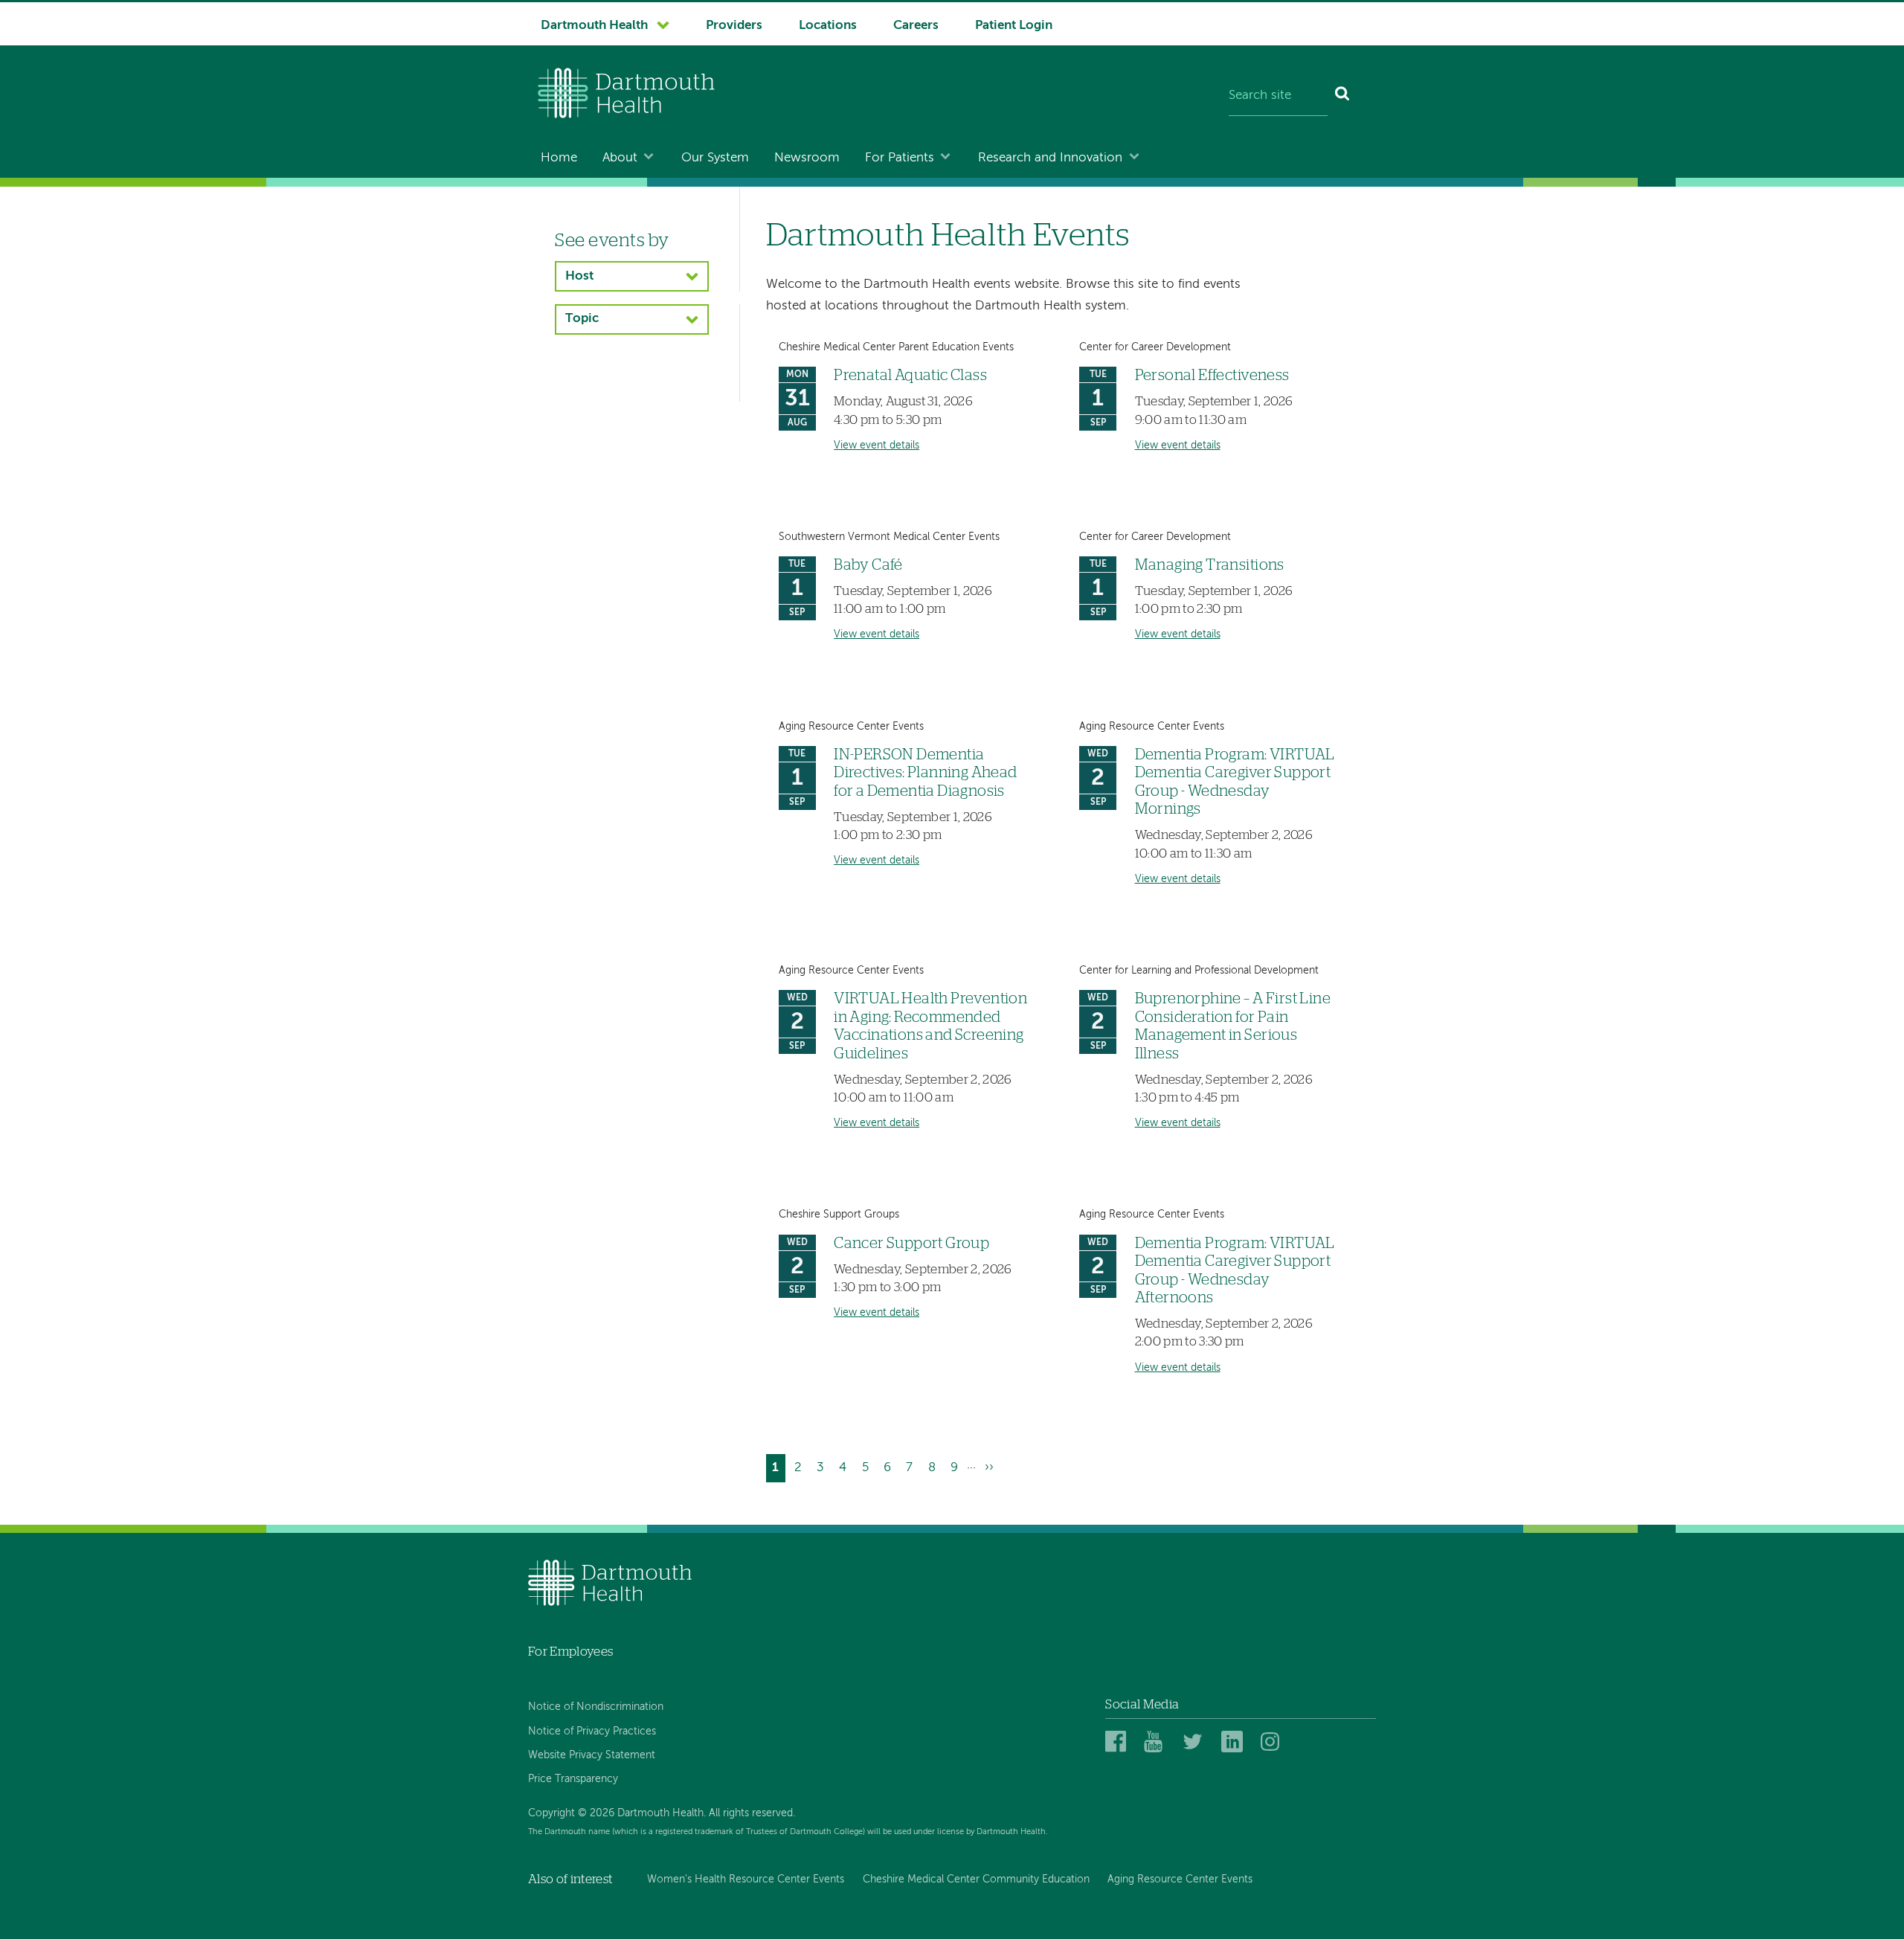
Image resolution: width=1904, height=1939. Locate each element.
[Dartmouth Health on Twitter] (1196, 1742)
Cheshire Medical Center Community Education (976, 1879)
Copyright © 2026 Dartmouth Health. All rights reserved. (662, 1813)
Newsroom (807, 158)
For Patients (900, 158)
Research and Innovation (1050, 158)
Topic (582, 319)
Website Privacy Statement (592, 1755)
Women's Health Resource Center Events (746, 1879)
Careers (916, 26)
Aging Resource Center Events (1180, 1879)
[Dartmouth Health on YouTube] (1157, 1742)
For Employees (570, 1652)
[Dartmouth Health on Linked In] (1234, 1742)
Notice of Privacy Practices (592, 1731)
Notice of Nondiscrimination (596, 1707)
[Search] (1343, 97)
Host (579, 276)
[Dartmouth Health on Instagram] (1274, 1742)
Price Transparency (573, 1779)
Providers (734, 26)
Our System (715, 158)
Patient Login (1014, 26)
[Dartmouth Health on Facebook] (1118, 1742)
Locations (828, 26)
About (620, 158)
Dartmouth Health (594, 26)
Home (559, 158)
